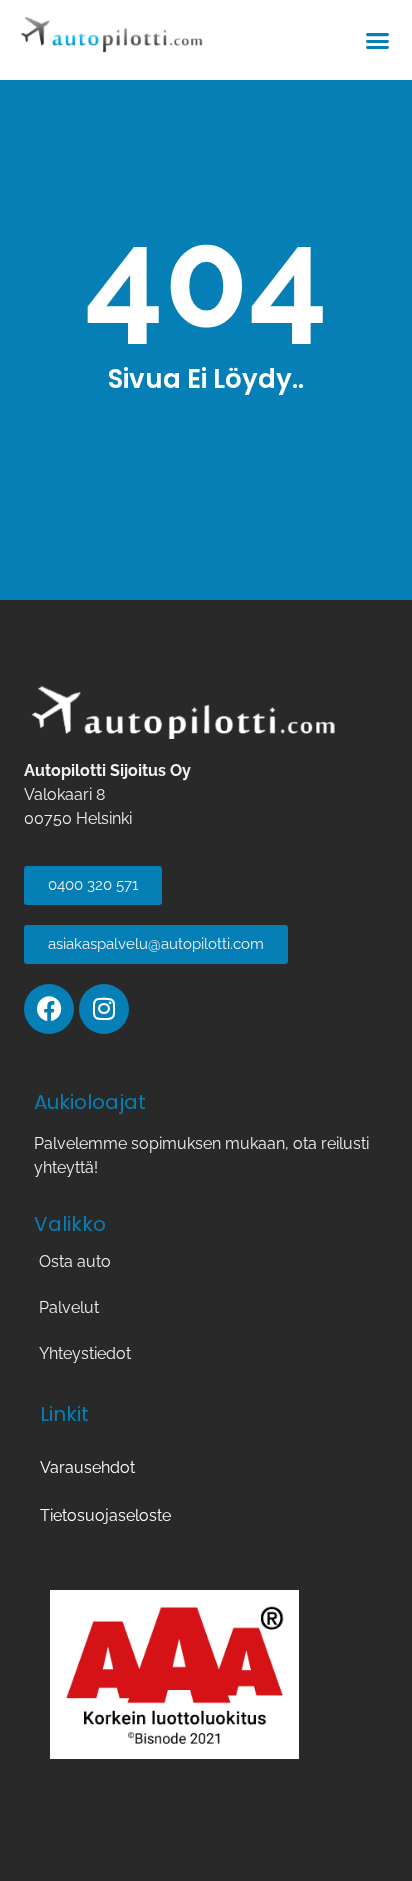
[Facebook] (49, 1009)
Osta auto (75, 1261)
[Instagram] (104, 1009)
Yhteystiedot (85, 1353)
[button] (378, 40)
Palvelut (69, 1307)
